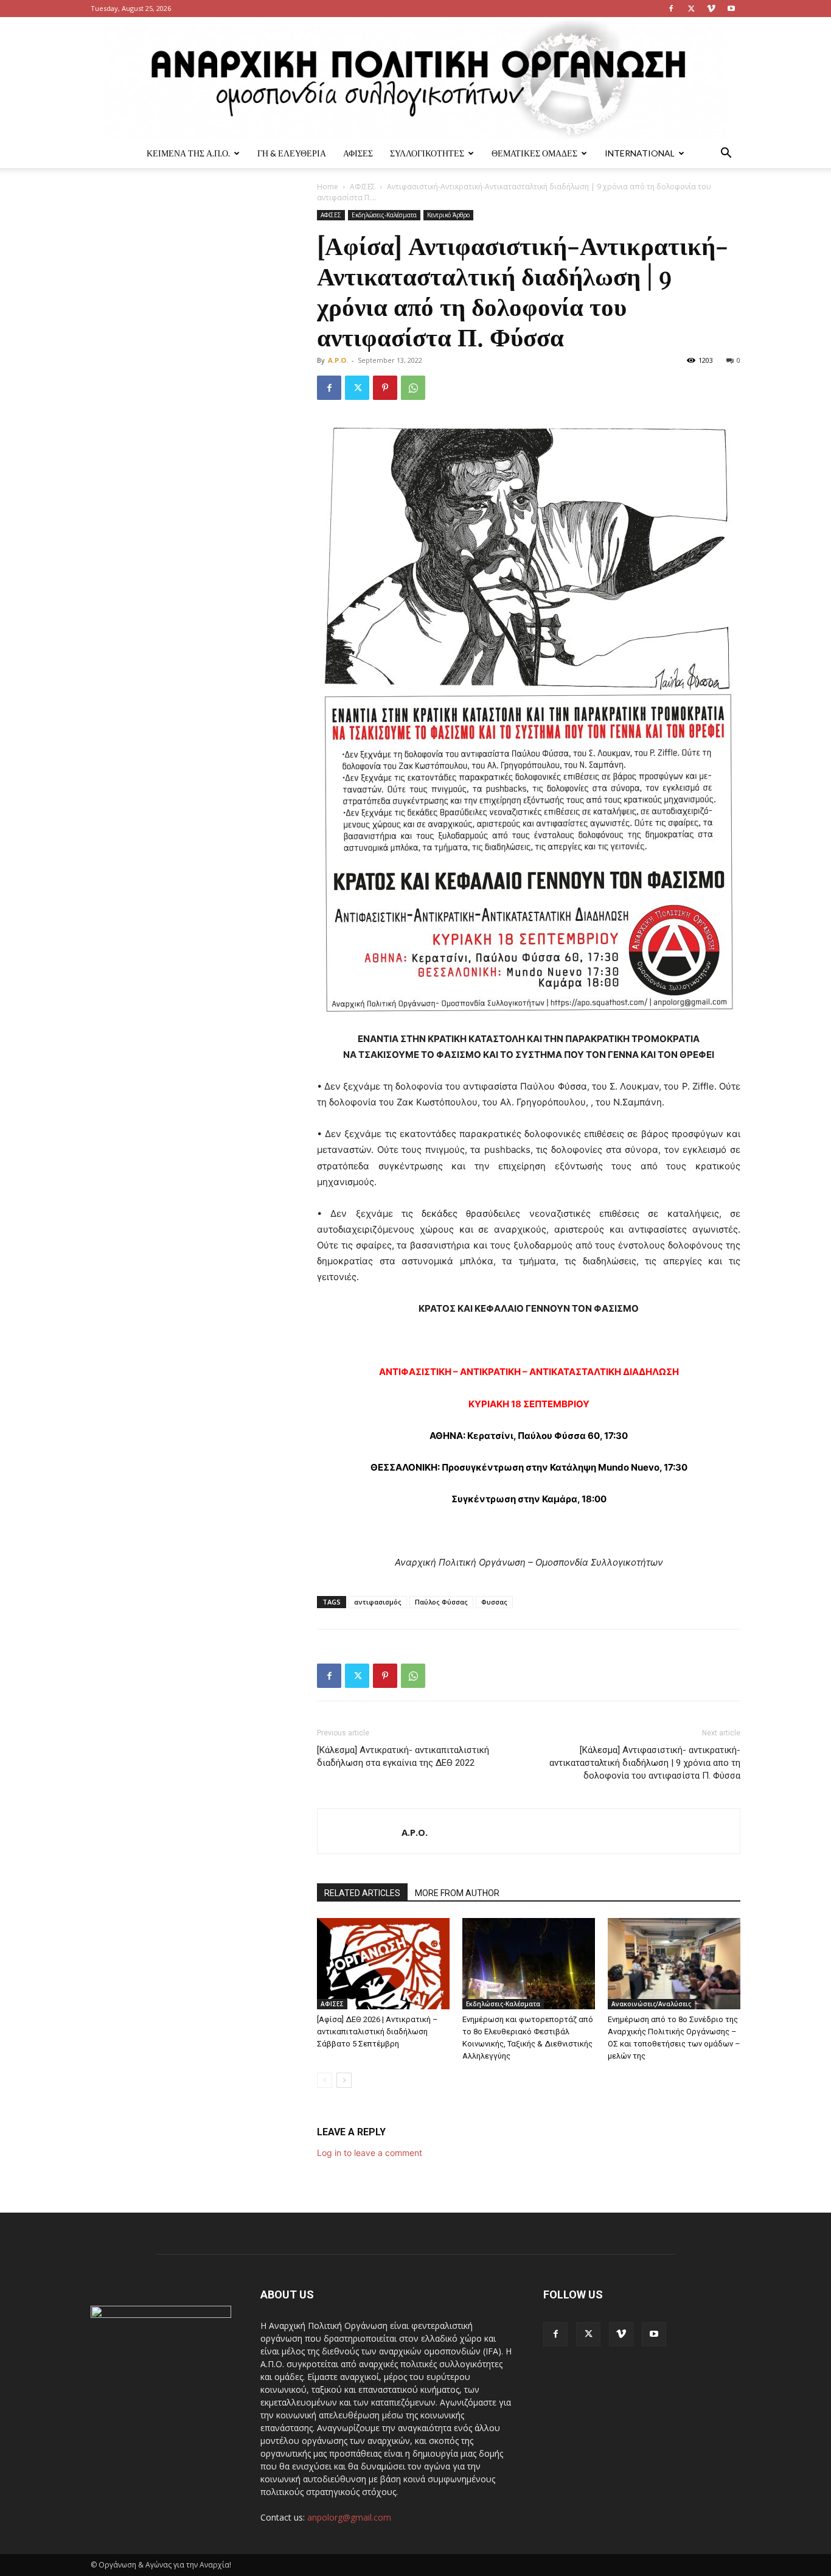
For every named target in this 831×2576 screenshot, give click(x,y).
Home (328, 187)
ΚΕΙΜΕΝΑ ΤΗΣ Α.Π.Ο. (188, 153)
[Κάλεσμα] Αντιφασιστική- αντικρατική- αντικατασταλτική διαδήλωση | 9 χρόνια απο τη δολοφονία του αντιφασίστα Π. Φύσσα (645, 1763)
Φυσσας (494, 1602)
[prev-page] (325, 2080)
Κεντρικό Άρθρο (448, 215)
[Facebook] (671, 9)
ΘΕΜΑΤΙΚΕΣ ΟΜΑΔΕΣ (534, 153)
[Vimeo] (711, 9)
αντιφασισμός (378, 1602)
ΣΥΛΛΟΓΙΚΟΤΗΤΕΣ (427, 153)
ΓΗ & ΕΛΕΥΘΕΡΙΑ (292, 153)
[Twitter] (691, 9)
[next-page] (344, 2080)
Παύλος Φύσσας (441, 1602)
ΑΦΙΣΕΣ (358, 153)
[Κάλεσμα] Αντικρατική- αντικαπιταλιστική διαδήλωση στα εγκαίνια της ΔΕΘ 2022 (403, 1756)
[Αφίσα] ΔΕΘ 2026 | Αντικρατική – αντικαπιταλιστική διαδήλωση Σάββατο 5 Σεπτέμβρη (377, 2032)
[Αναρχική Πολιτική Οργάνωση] (415, 78)
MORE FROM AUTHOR (457, 1893)
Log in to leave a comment (370, 2153)
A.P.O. (338, 360)
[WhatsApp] (413, 388)
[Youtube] (731, 9)
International (640, 153)
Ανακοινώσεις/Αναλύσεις (651, 2004)
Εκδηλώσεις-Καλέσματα (384, 215)
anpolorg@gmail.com (349, 2517)
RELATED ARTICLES (362, 1893)
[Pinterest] (385, 388)
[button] (726, 154)
